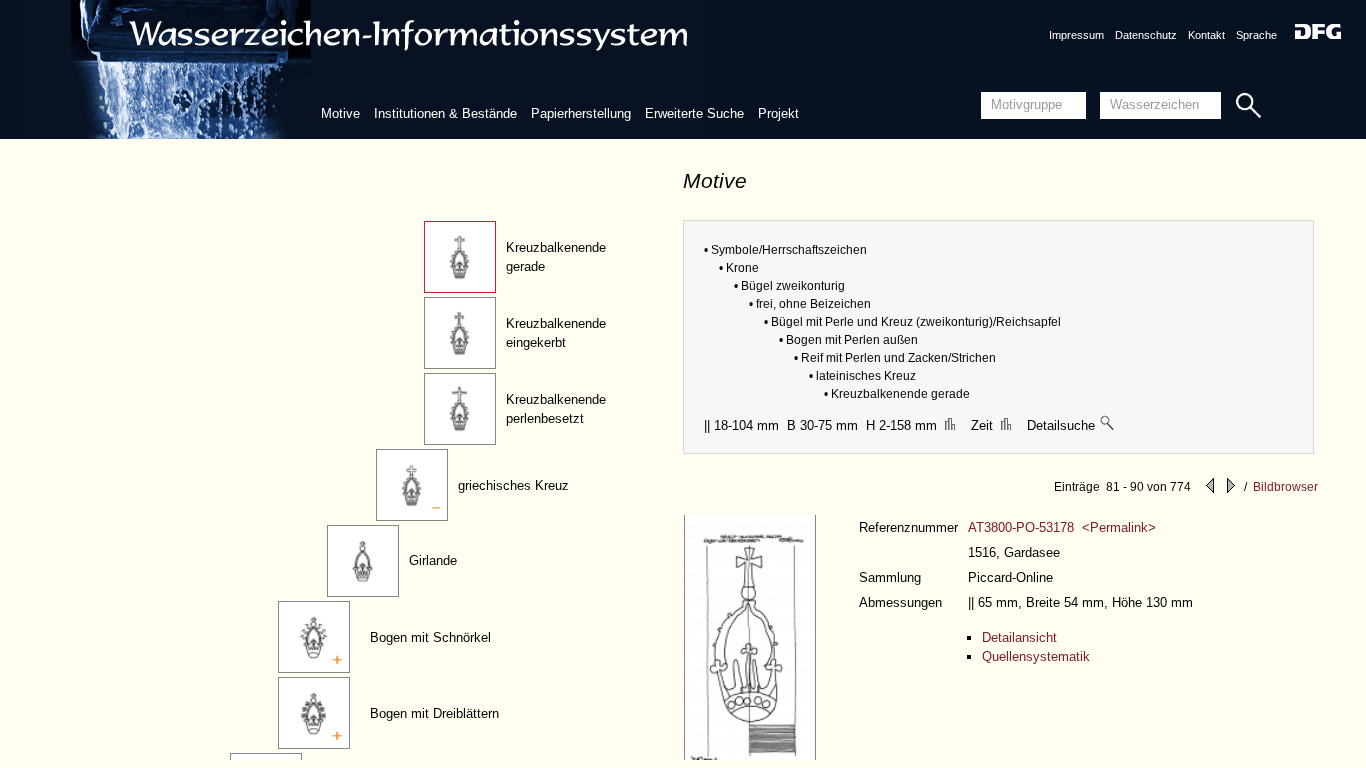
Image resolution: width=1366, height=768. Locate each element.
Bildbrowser (1285, 487)
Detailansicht (1019, 637)
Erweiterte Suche (694, 113)
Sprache (1256, 35)
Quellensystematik (1036, 656)
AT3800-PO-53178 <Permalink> (1062, 527)
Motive (340, 113)
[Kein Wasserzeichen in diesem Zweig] (1108, 425)
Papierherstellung (581, 113)
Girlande (433, 560)
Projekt (778, 113)
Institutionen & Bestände (445, 113)
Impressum (1076, 35)
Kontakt (1206, 35)
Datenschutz (1146, 35)
